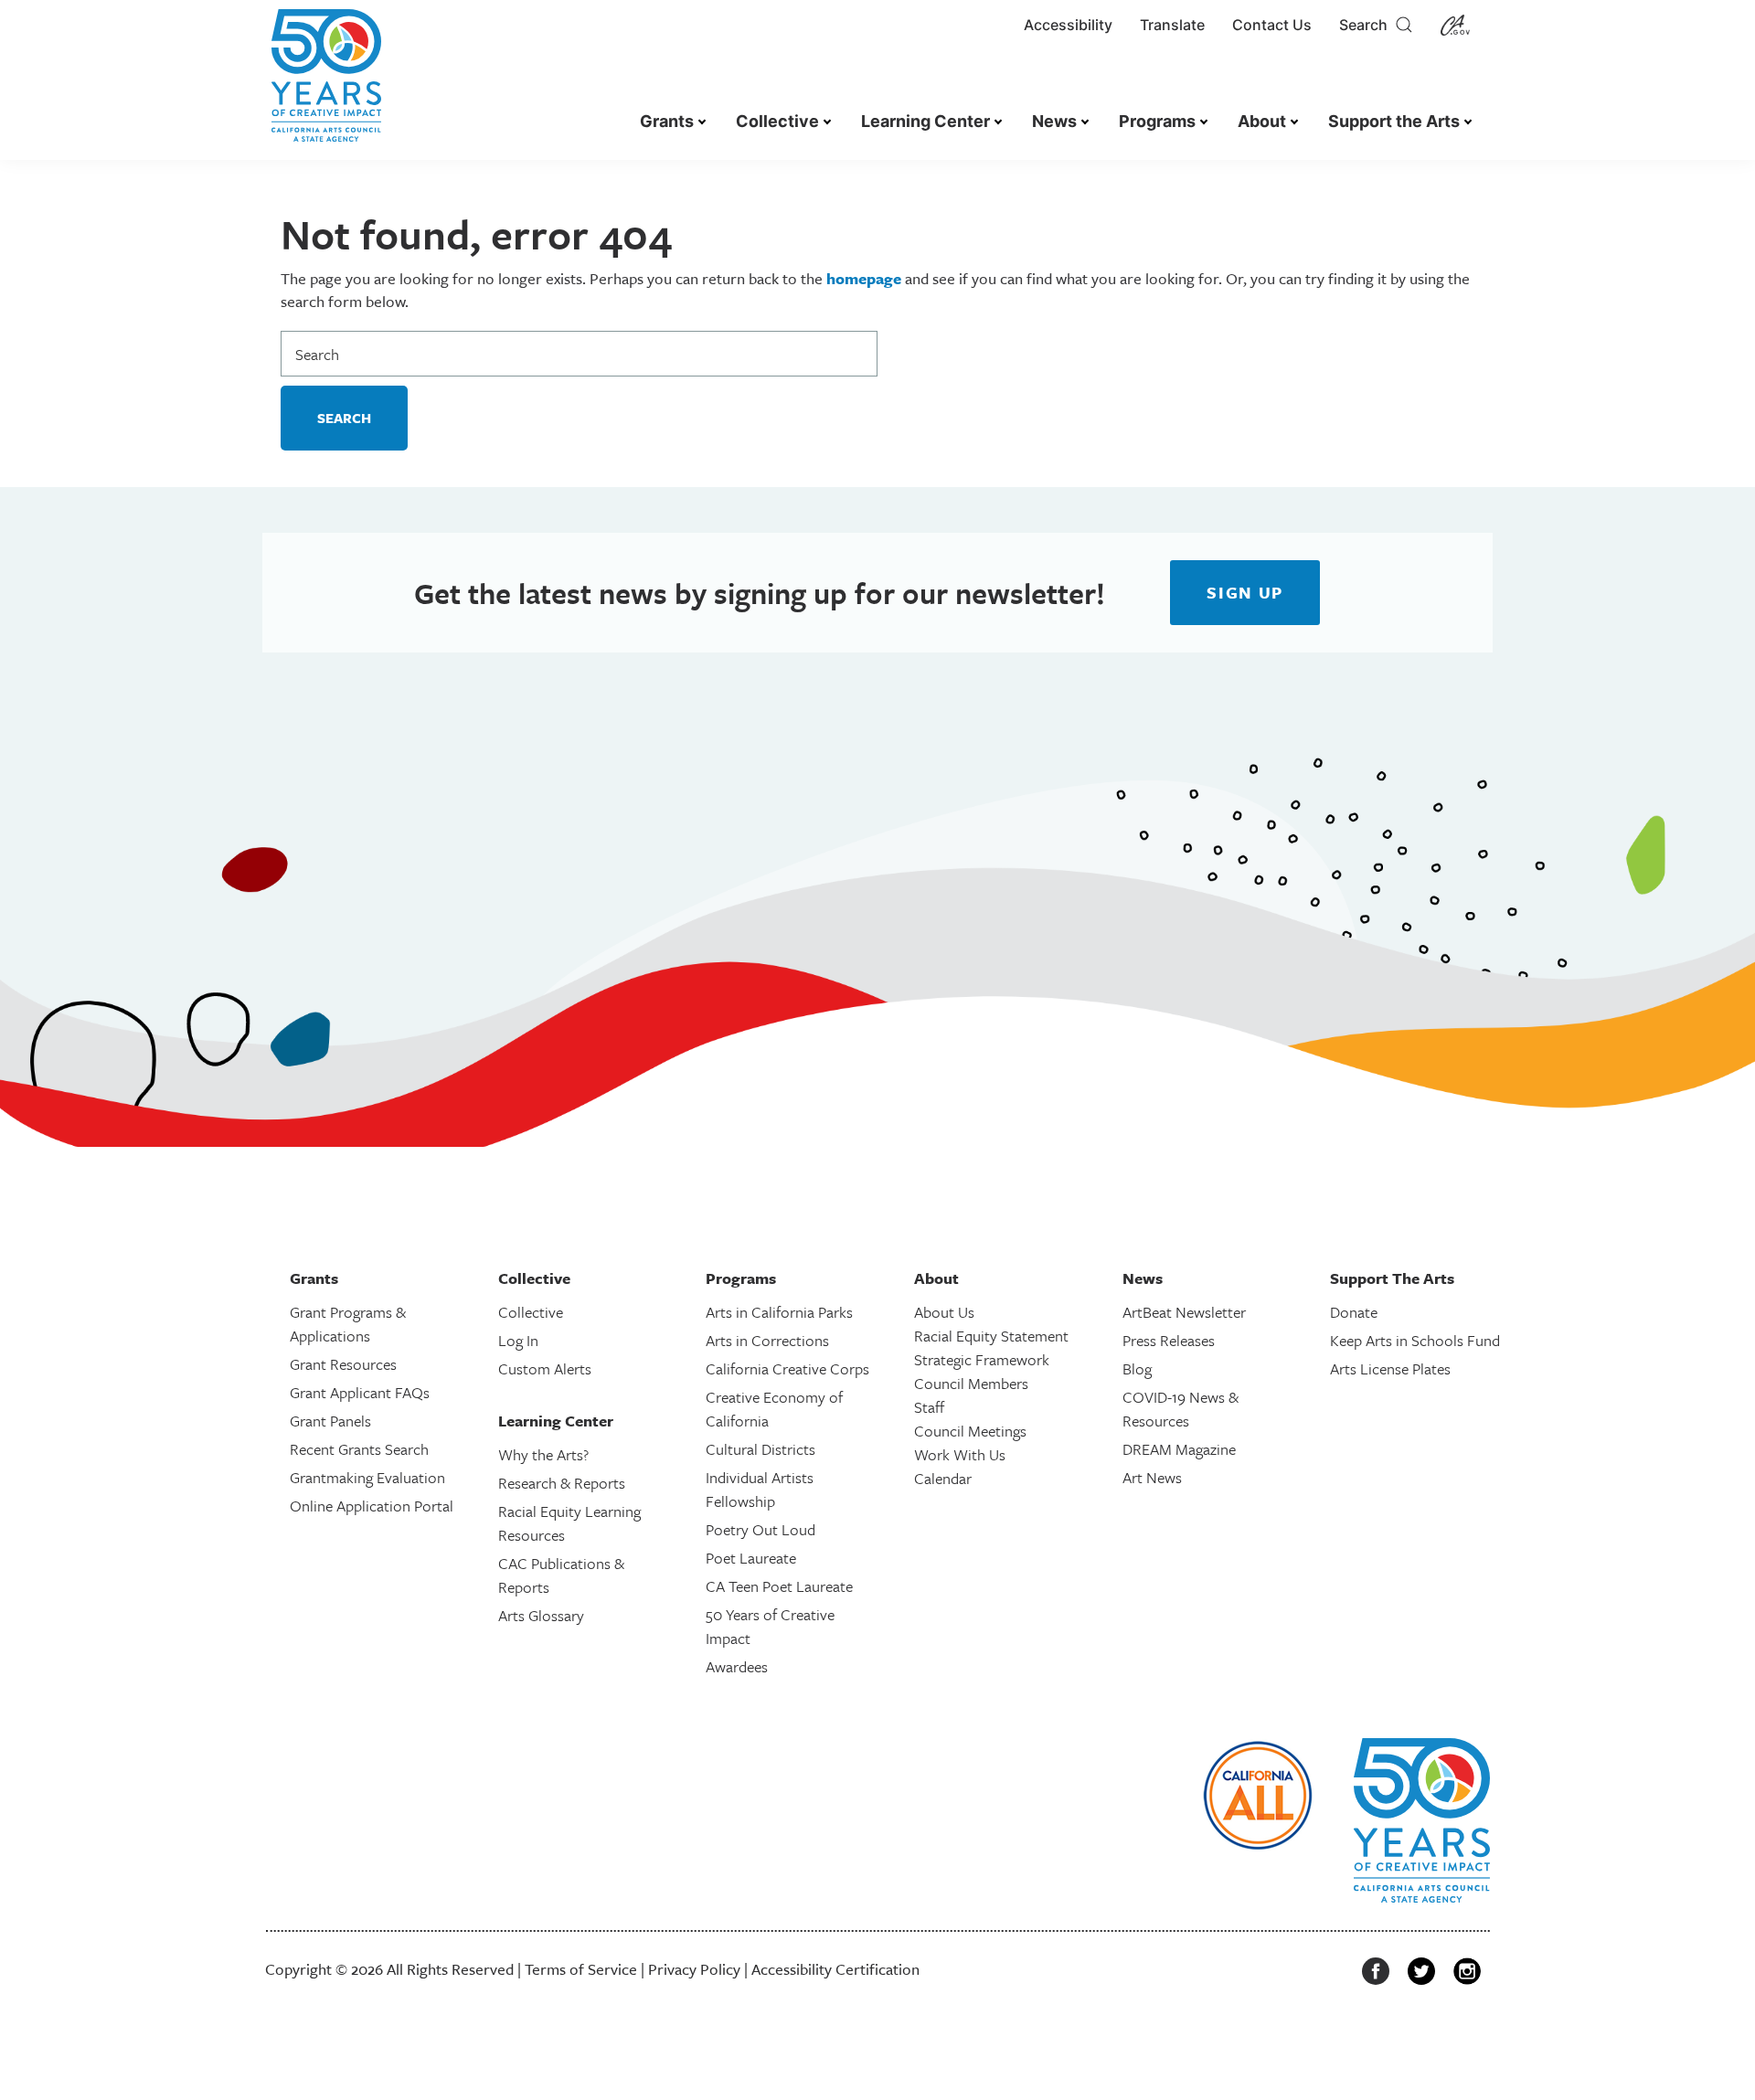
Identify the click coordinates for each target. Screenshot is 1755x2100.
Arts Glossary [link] (541, 1615)
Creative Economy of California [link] (774, 1409)
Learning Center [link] (925, 121)
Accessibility (1068, 25)
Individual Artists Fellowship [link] (760, 1489)
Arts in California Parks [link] (779, 1312)
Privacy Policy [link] (694, 1969)
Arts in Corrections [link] (767, 1340)
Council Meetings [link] (970, 1431)
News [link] (1054, 121)
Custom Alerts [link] (545, 1368)
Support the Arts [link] (1394, 121)
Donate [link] (1354, 1312)
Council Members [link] (971, 1383)
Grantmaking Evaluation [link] (367, 1477)
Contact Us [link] (1272, 25)
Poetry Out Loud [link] (760, 1529)
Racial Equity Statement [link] (991, 1336)
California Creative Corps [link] (787, 1368)
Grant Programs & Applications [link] (348, 1324)
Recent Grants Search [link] (359, 1449)
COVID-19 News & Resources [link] (1181, 1409)
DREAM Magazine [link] (1179, 1449)
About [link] (1262, 121)
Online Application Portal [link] (372, 1506)
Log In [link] (518, 1340)
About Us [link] (944, 1312)
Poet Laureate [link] (751, 1558)
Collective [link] (777, 121)
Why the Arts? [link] (543, 1454)
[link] (326, 85)
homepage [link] (864, 278)
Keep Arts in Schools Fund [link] (1415, 1340)
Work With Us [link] (960, 1454)
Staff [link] (929, 1407)
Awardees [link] (737, 1666)
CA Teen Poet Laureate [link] (779, 1586)
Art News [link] (1152, 1477)
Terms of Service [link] (581, 1969)
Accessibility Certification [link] (835, 1969)
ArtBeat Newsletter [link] (1184, 1312)
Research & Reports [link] (562, 1483)
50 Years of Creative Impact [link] (770, 1626)
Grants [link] (667, 121)
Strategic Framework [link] (982, 1359)
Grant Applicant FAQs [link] (360, 1392)
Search (1367, 25)
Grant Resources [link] (343, 1364)
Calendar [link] (943, 1478)
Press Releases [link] (1169, 1340)
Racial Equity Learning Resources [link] (569, 1523)
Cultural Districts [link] (760, 1449)
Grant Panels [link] (330, 1421)
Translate (1172, 25)
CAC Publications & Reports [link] (561, 1575)
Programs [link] (1157, 121)
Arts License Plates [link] (1390, 1368)
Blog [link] (1137, 1368)
